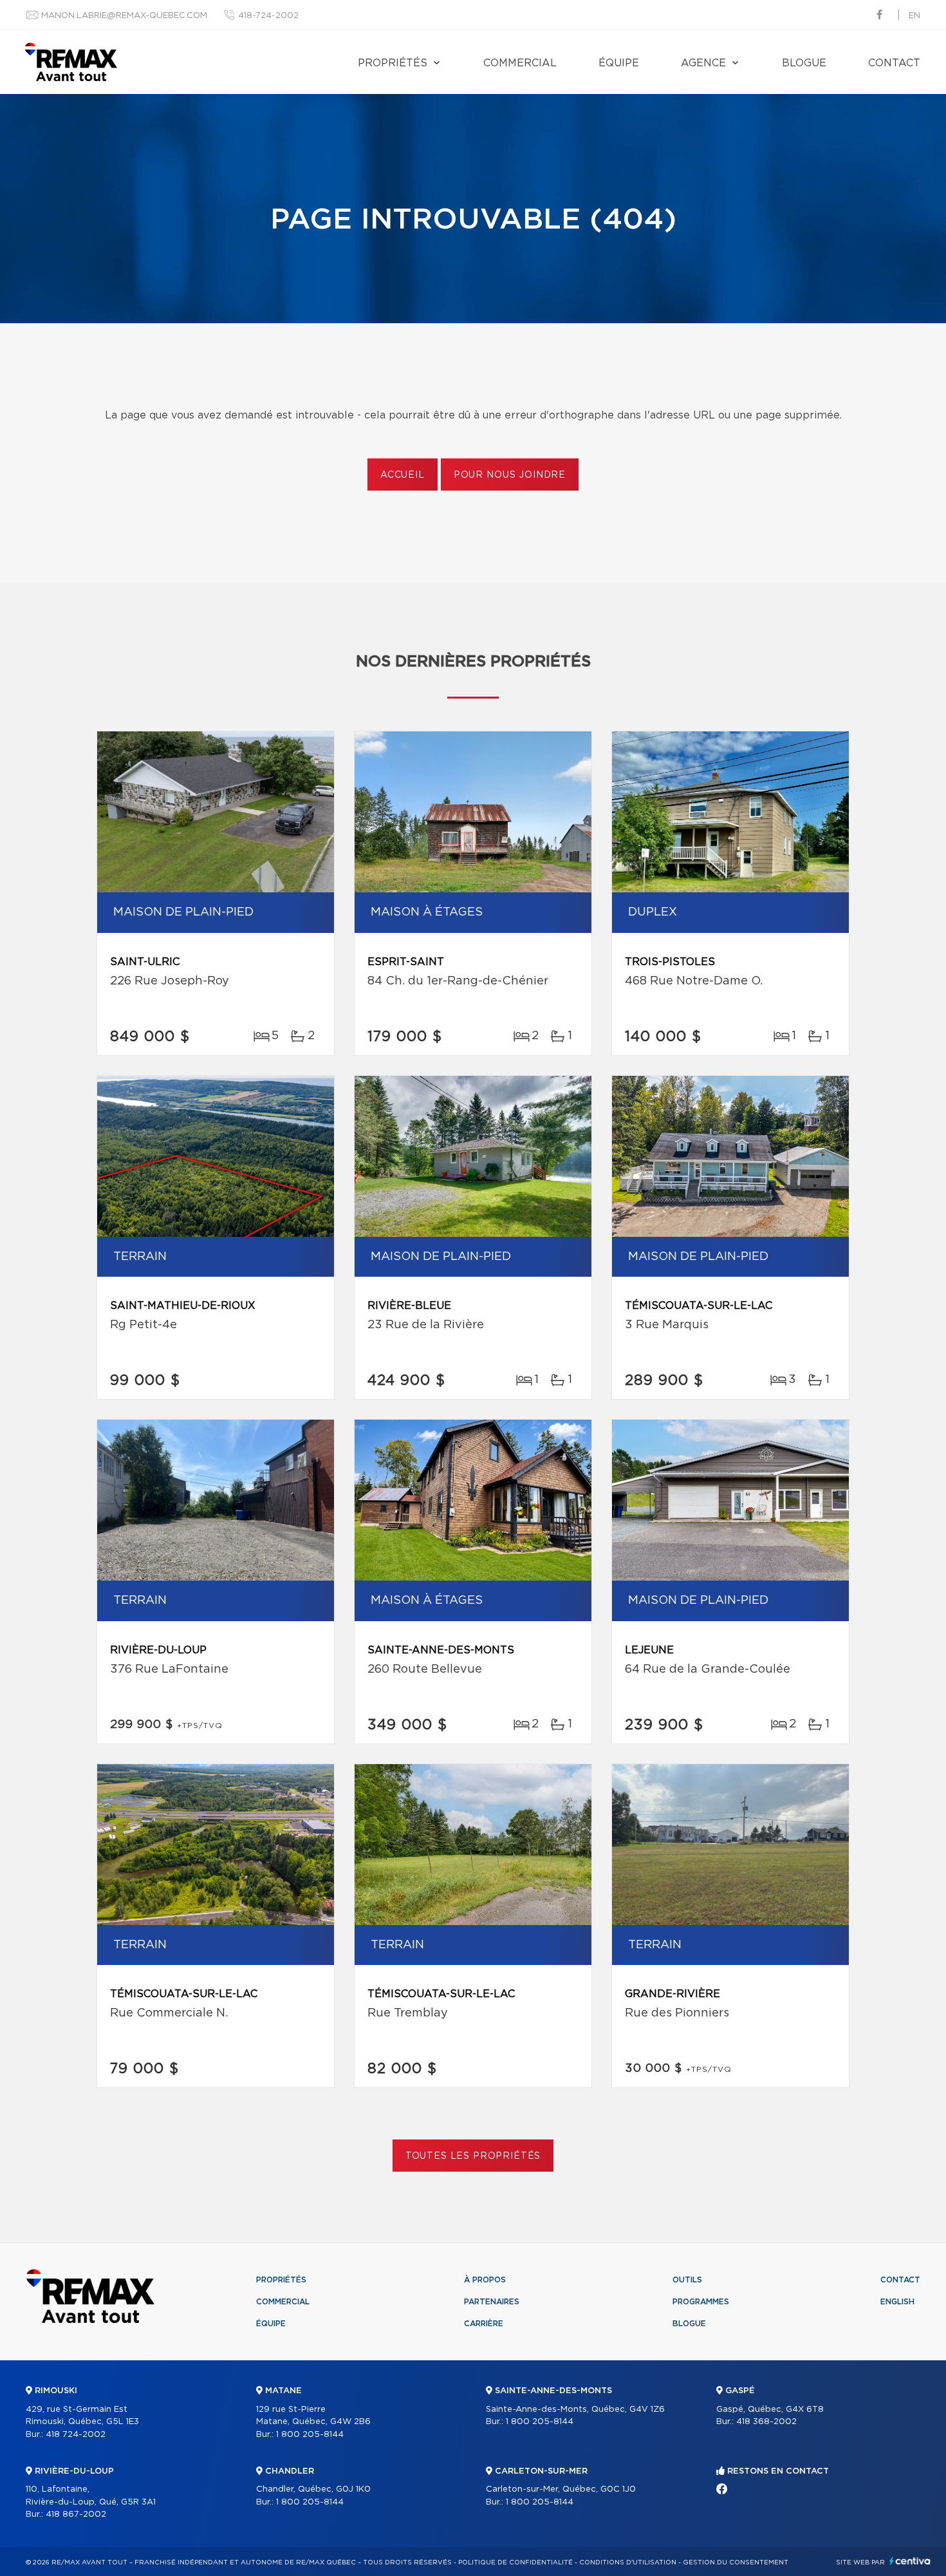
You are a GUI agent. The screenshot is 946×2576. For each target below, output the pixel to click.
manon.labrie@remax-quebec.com (124, 16)
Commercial (520, 63)
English (897, 2302)
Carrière (484, 2324)
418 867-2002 (76, 2515)
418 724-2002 (76, 2435)
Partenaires (492, 2302)
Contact (894, 63)
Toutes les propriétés (473, 2156)
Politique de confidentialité (515, 2562)
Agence (703, 63)
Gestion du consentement (736, 2562)
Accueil (403, 475)
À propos (485, 2280)
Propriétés (393, 63)
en (914, 16)
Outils (687, 2280)
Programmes (701, 2302)
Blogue (804, 63)
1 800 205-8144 (310, 2435)
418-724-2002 (268, 16)
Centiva (910, 2561)
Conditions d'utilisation (628, 2562)
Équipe (619, 63)
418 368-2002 (766, 2422)
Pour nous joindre (510, 475)
